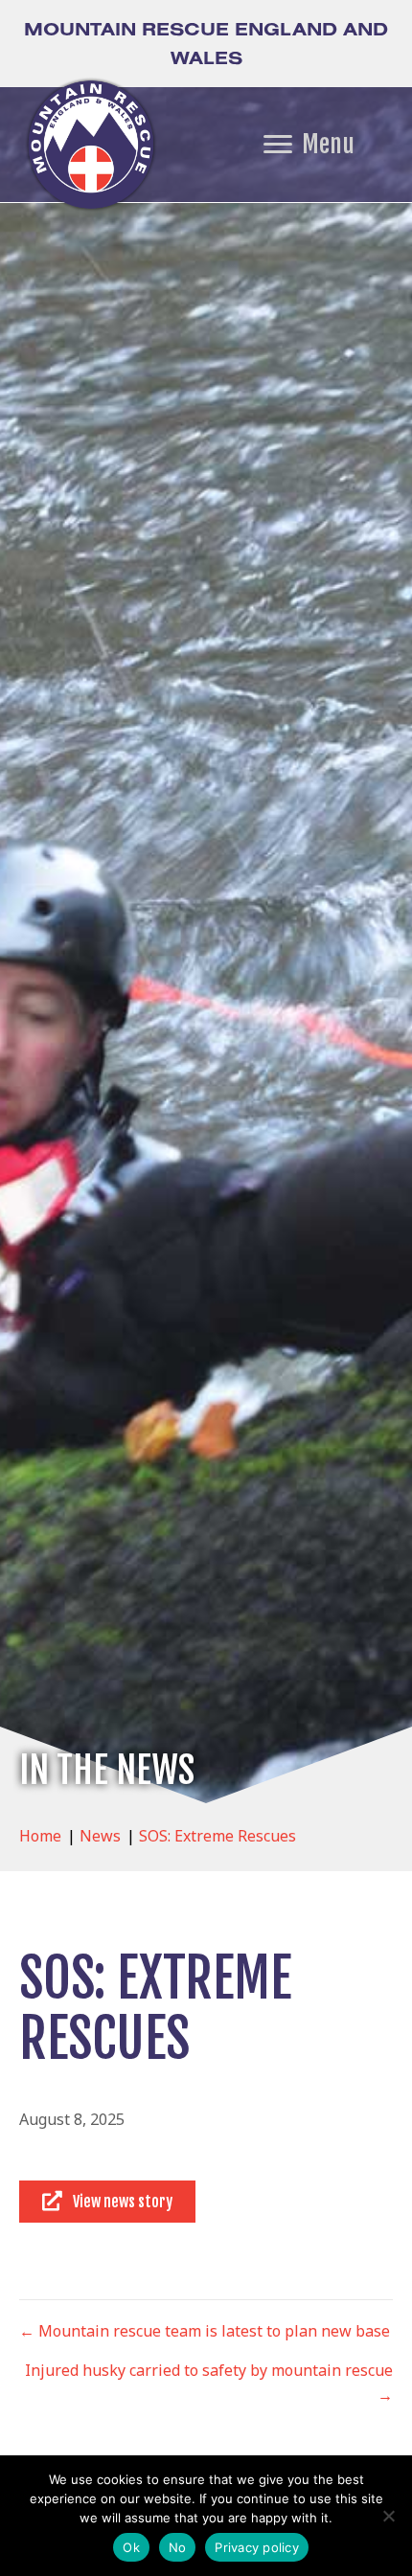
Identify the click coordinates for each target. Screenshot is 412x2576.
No (178, 2547)
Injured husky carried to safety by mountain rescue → (209, 2383)
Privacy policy (257, 2547)
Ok (131, 2547)
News (100, 1836)
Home (40, 1836)
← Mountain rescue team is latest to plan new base (205, 2331)
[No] (388, 2516)
